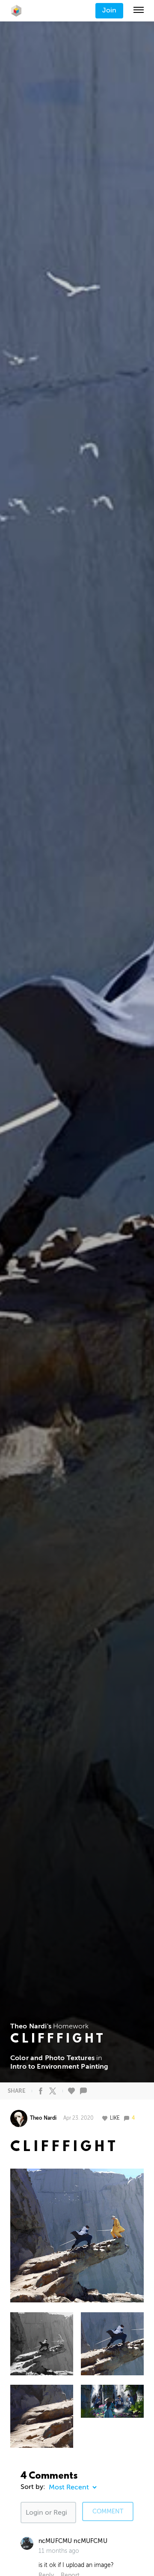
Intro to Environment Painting (59, 2067)
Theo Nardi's (31, 2026)
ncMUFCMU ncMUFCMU (73, 2541)
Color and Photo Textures (52, 2058)
